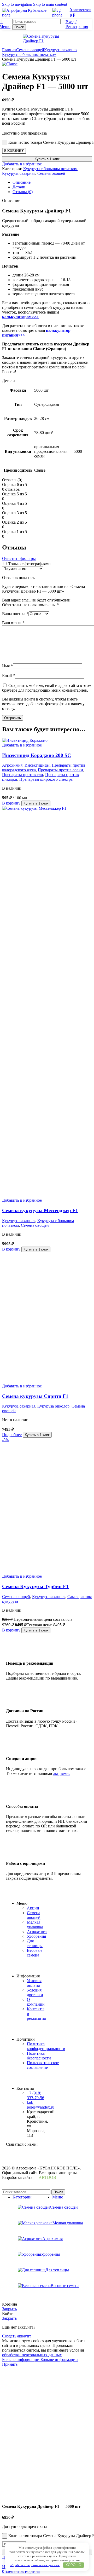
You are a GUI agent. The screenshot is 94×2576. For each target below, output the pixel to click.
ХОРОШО (73, 2565)
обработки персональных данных (35, 2565)
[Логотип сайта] (26, 15)
